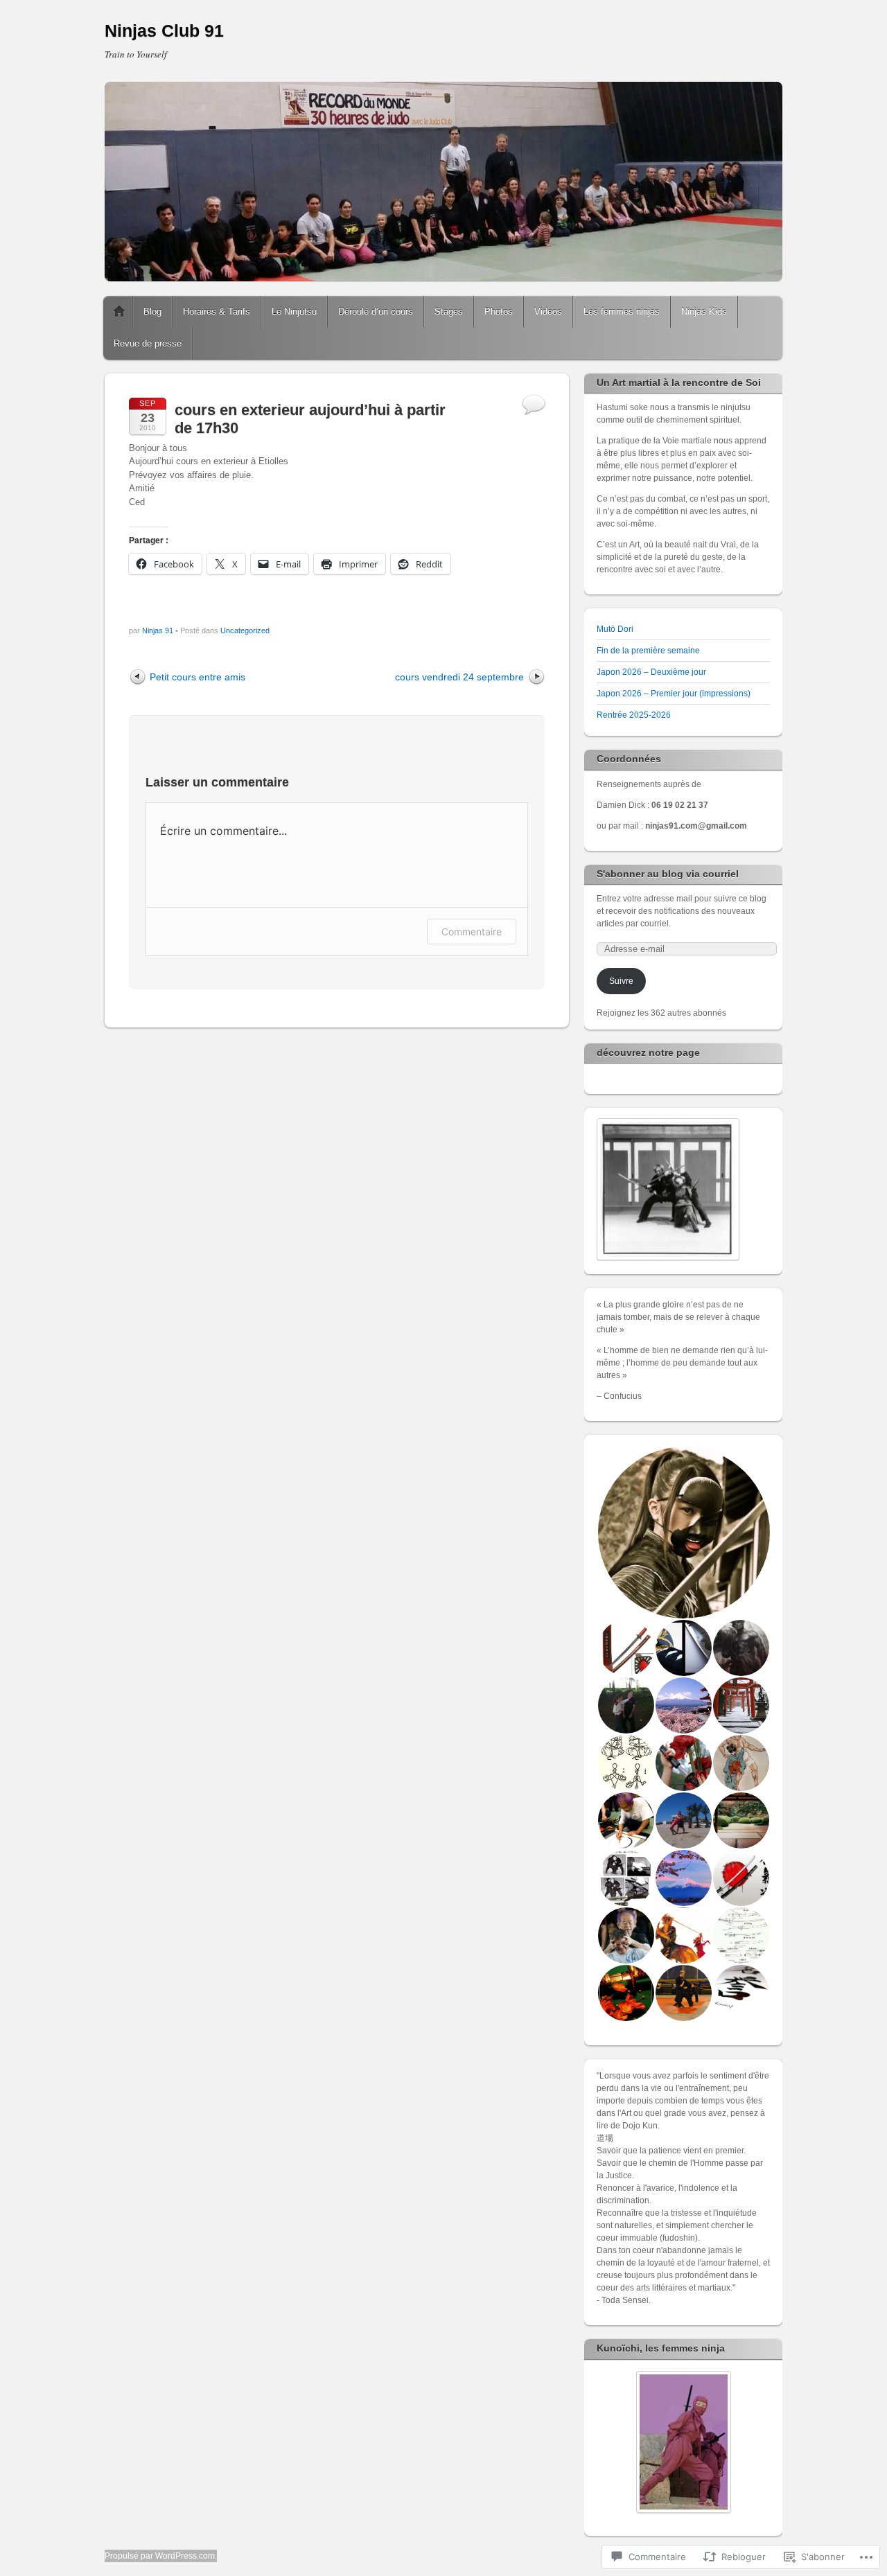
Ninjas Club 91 (164, 30)
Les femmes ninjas (622, 311)
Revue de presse (148, 343)
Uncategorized (245, 630)
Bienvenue (119, 312)
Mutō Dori (615, 629)
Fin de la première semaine (648, 651)
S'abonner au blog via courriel (668, 874)
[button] (683, 1533)
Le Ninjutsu (294, 311)
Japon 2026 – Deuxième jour (651, 672)
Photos (499, 311)
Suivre (621, 981)
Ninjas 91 (158, 630)
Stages (449, 311)
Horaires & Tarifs (217, 311)
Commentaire (472, 932)
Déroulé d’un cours (376, 311)
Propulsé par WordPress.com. (161, 2556)
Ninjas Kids (704, 311)
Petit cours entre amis (197, 677)
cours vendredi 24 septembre (459, 677)
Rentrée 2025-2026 (634, 715)
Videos (548, 311)
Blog (152, 311)
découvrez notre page (648, 1052)
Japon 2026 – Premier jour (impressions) (674, 694)
